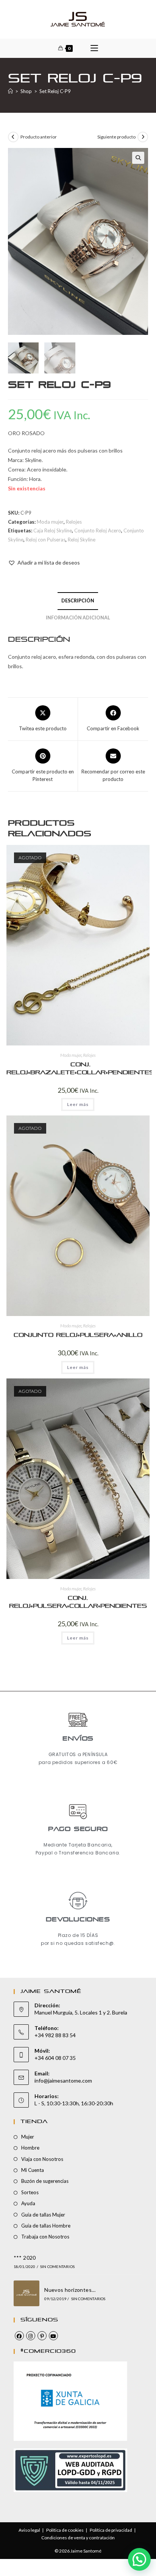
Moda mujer (50, 522)
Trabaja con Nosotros (45, 2237)
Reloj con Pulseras (46, 540)
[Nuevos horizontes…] (27, 2293)
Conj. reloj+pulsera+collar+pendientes (78, 1602)
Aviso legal (29, 2530)
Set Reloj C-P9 (55, 91)
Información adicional (78, 618)
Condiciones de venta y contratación (78, 2538)
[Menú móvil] (94, 48)
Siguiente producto (116, 137)
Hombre (30, 2148)
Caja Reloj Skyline (53, 530)
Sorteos (30, 2192)
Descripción (78, 601)
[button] (138, 158)
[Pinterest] (42, 2336)
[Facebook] (19, 2336)
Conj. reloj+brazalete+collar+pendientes (80, 1069)
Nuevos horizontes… (70, 2290)
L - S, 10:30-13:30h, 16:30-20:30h (74, 2103)
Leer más (78, 1104)
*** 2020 (25, 2258)
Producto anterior (39, 137)
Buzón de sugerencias (45, 2181)
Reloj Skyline (82, 540)
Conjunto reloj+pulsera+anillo (78, 1335)
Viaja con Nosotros (42, 2159)
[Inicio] (10, 91)
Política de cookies (65, 2530)
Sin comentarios (57, 2266)
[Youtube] (53, 2336)
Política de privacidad (111, 2530)
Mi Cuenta (33, 2170)
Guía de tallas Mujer (43, 2215)
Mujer (28, 2137)
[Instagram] (31, 2336)
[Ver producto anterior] (13, 137)
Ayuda (28, 2203)
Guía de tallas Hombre (46, 2226)
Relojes (74, 522)
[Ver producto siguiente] (143, 137)
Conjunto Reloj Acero (98, 530)
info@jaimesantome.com (63, 2081)
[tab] (78, 601)
